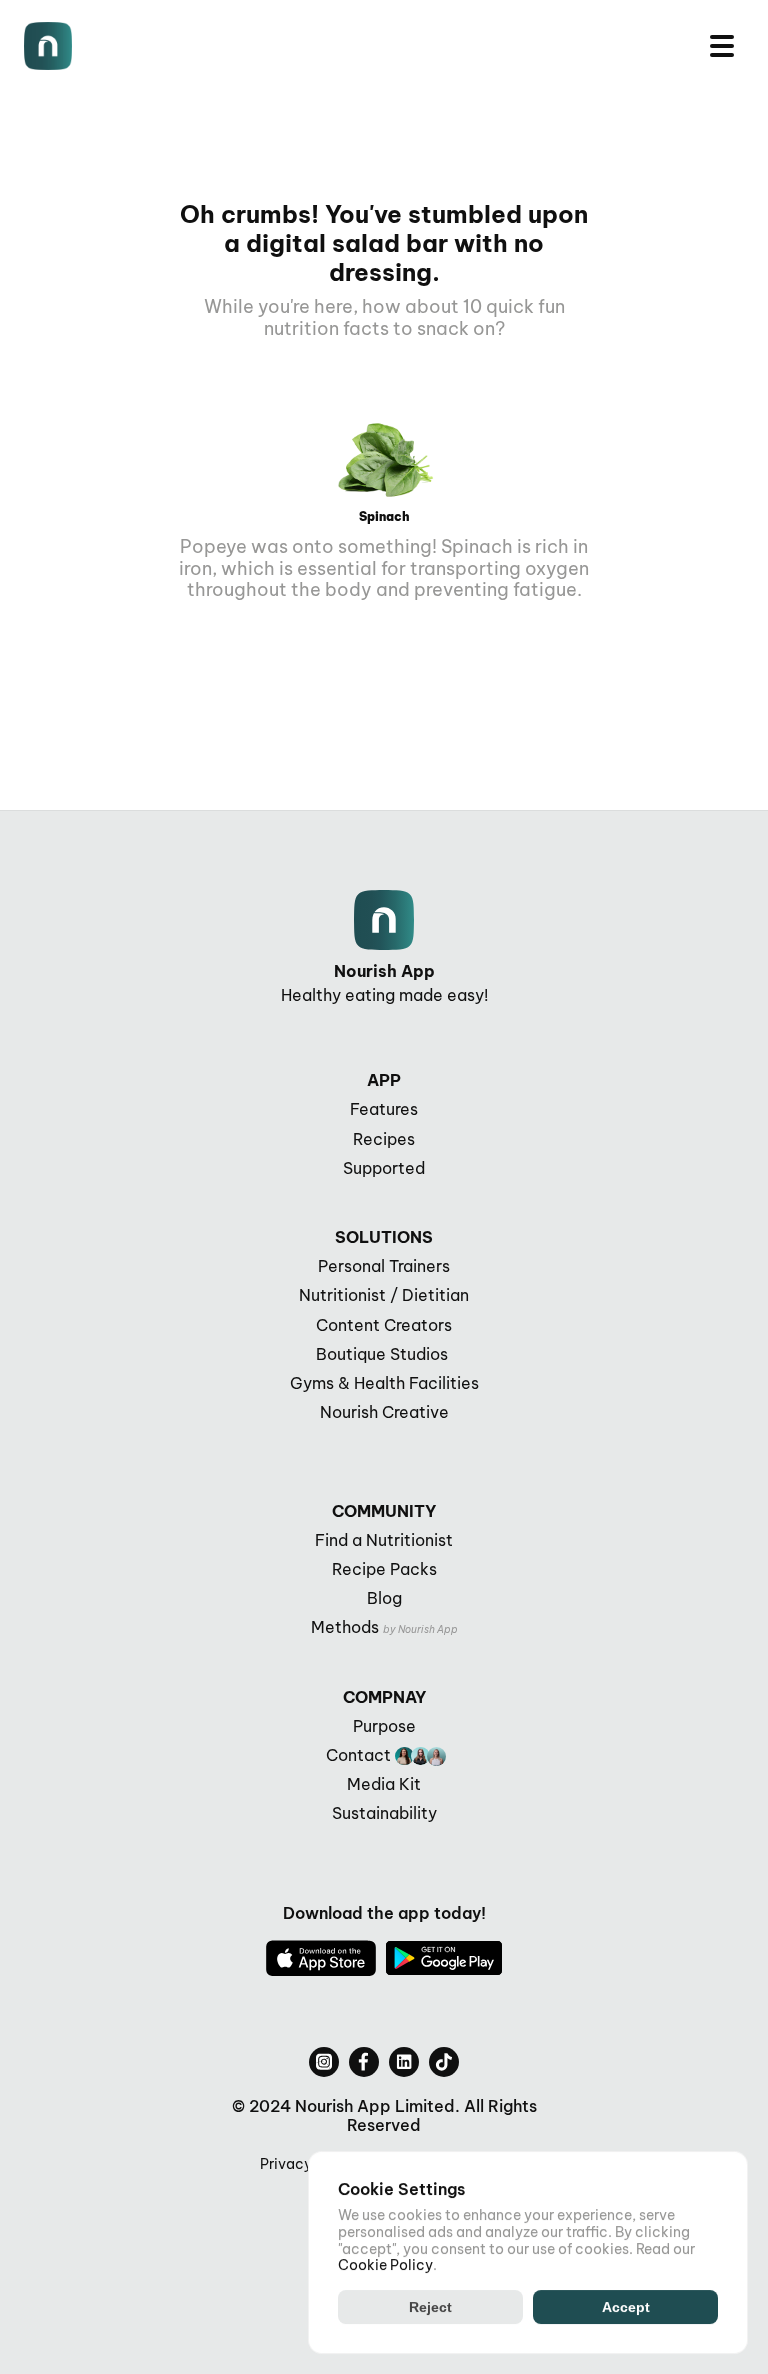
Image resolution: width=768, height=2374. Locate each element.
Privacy (286, 2164)
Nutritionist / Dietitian (384, 1295)
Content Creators (384, 1325)
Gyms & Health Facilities (384, 1383)
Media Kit (384, 1784)
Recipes (384, 1139)
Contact (358, 1755)
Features (384, 1109)
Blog (384, 1598)
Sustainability (384, 1813)
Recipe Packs (384, 1569)
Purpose (384, 1726)
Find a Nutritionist (384, 1540)
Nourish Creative (384, 1412)
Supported (384, 1168)
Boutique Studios (384, 1354)
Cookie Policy (385, 2265)
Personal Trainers (384, 1266)
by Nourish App (420, 1629)
